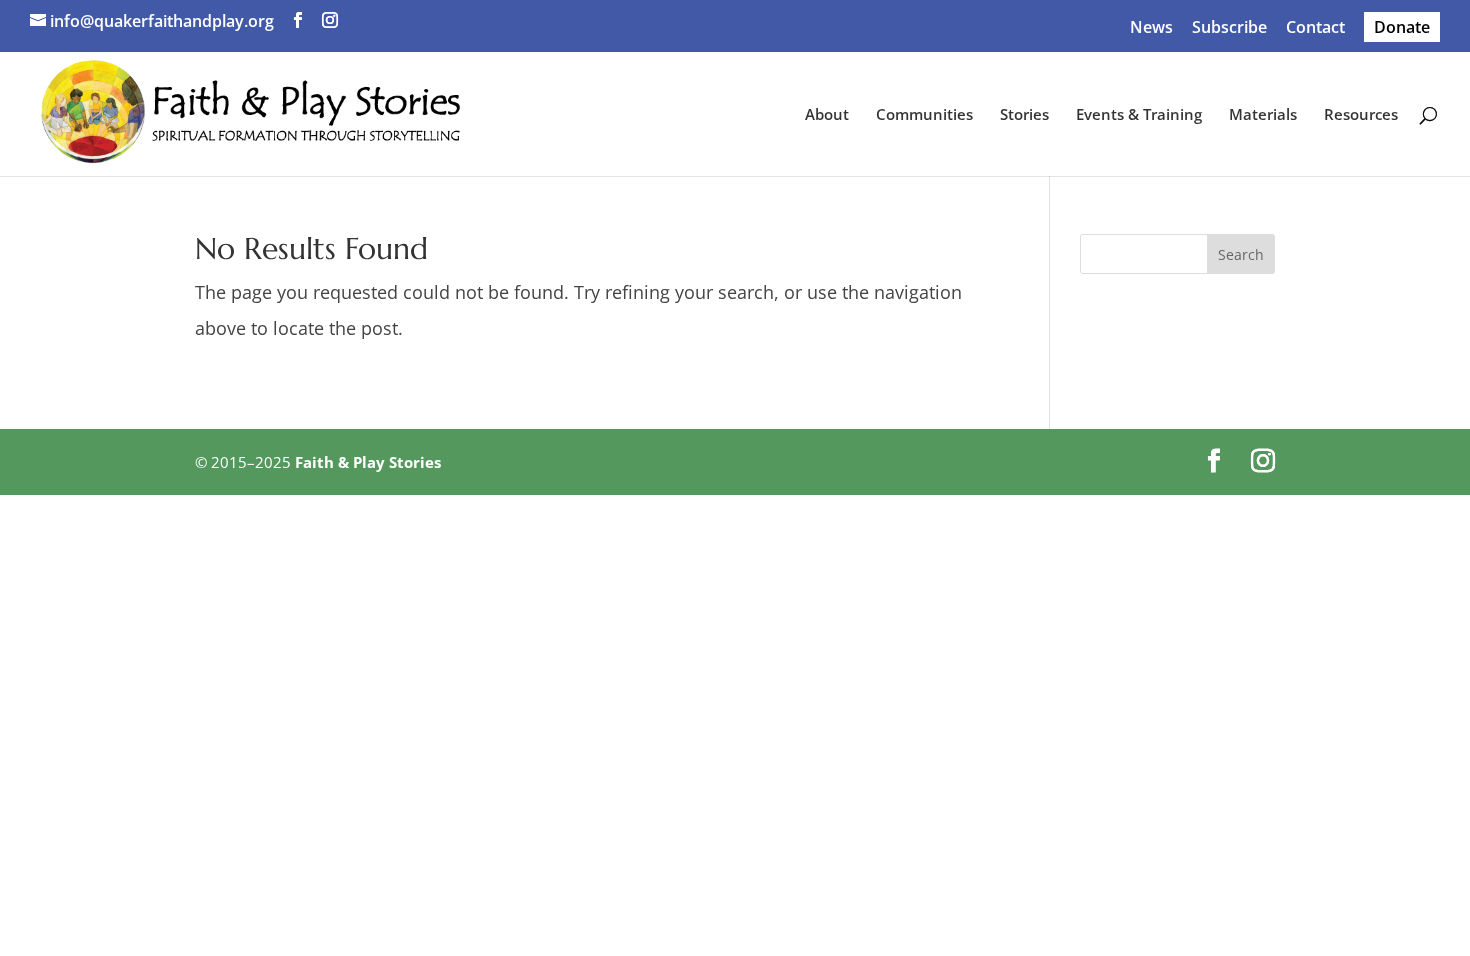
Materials (1263, 115)
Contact (1315, 28)
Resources (1361, 115)
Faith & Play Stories (368, 462)
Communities (924, 115)
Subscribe (1229, 28)
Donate (1402, 27)
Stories (1024, 115)
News (1151, 28)
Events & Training (1139, 115)
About (827, 115)
